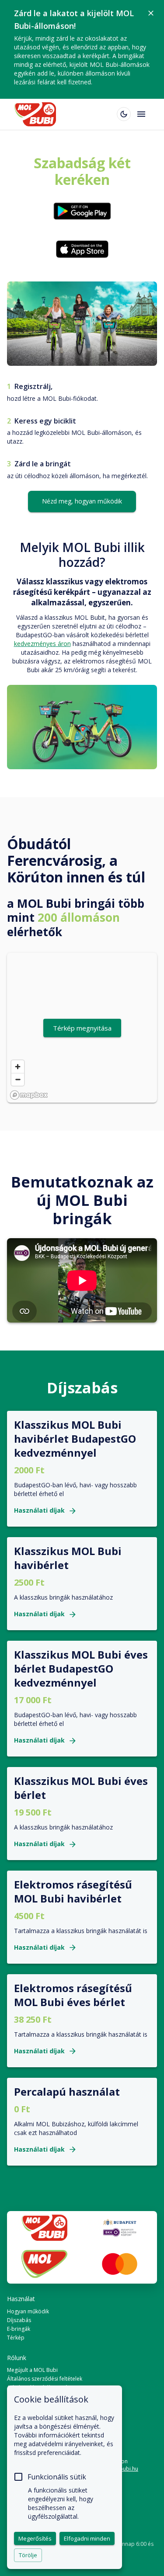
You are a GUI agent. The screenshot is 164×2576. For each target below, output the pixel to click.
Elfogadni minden (87, 2538)
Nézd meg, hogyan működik (82, 501)
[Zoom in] (18, 1067)
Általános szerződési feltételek (45, 2379)
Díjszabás (19, 2320)
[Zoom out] (18, 1079)
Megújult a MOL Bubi (32, 2370)
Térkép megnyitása (82, 1028)
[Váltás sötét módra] (124, 114)
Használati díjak (39, 1511)
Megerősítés (35, 2538)
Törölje (28, 2555)
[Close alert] (151, 13)
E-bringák (19, 2329)
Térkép (16, 2338)
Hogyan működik (28, 2311)
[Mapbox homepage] (29, 1095)
